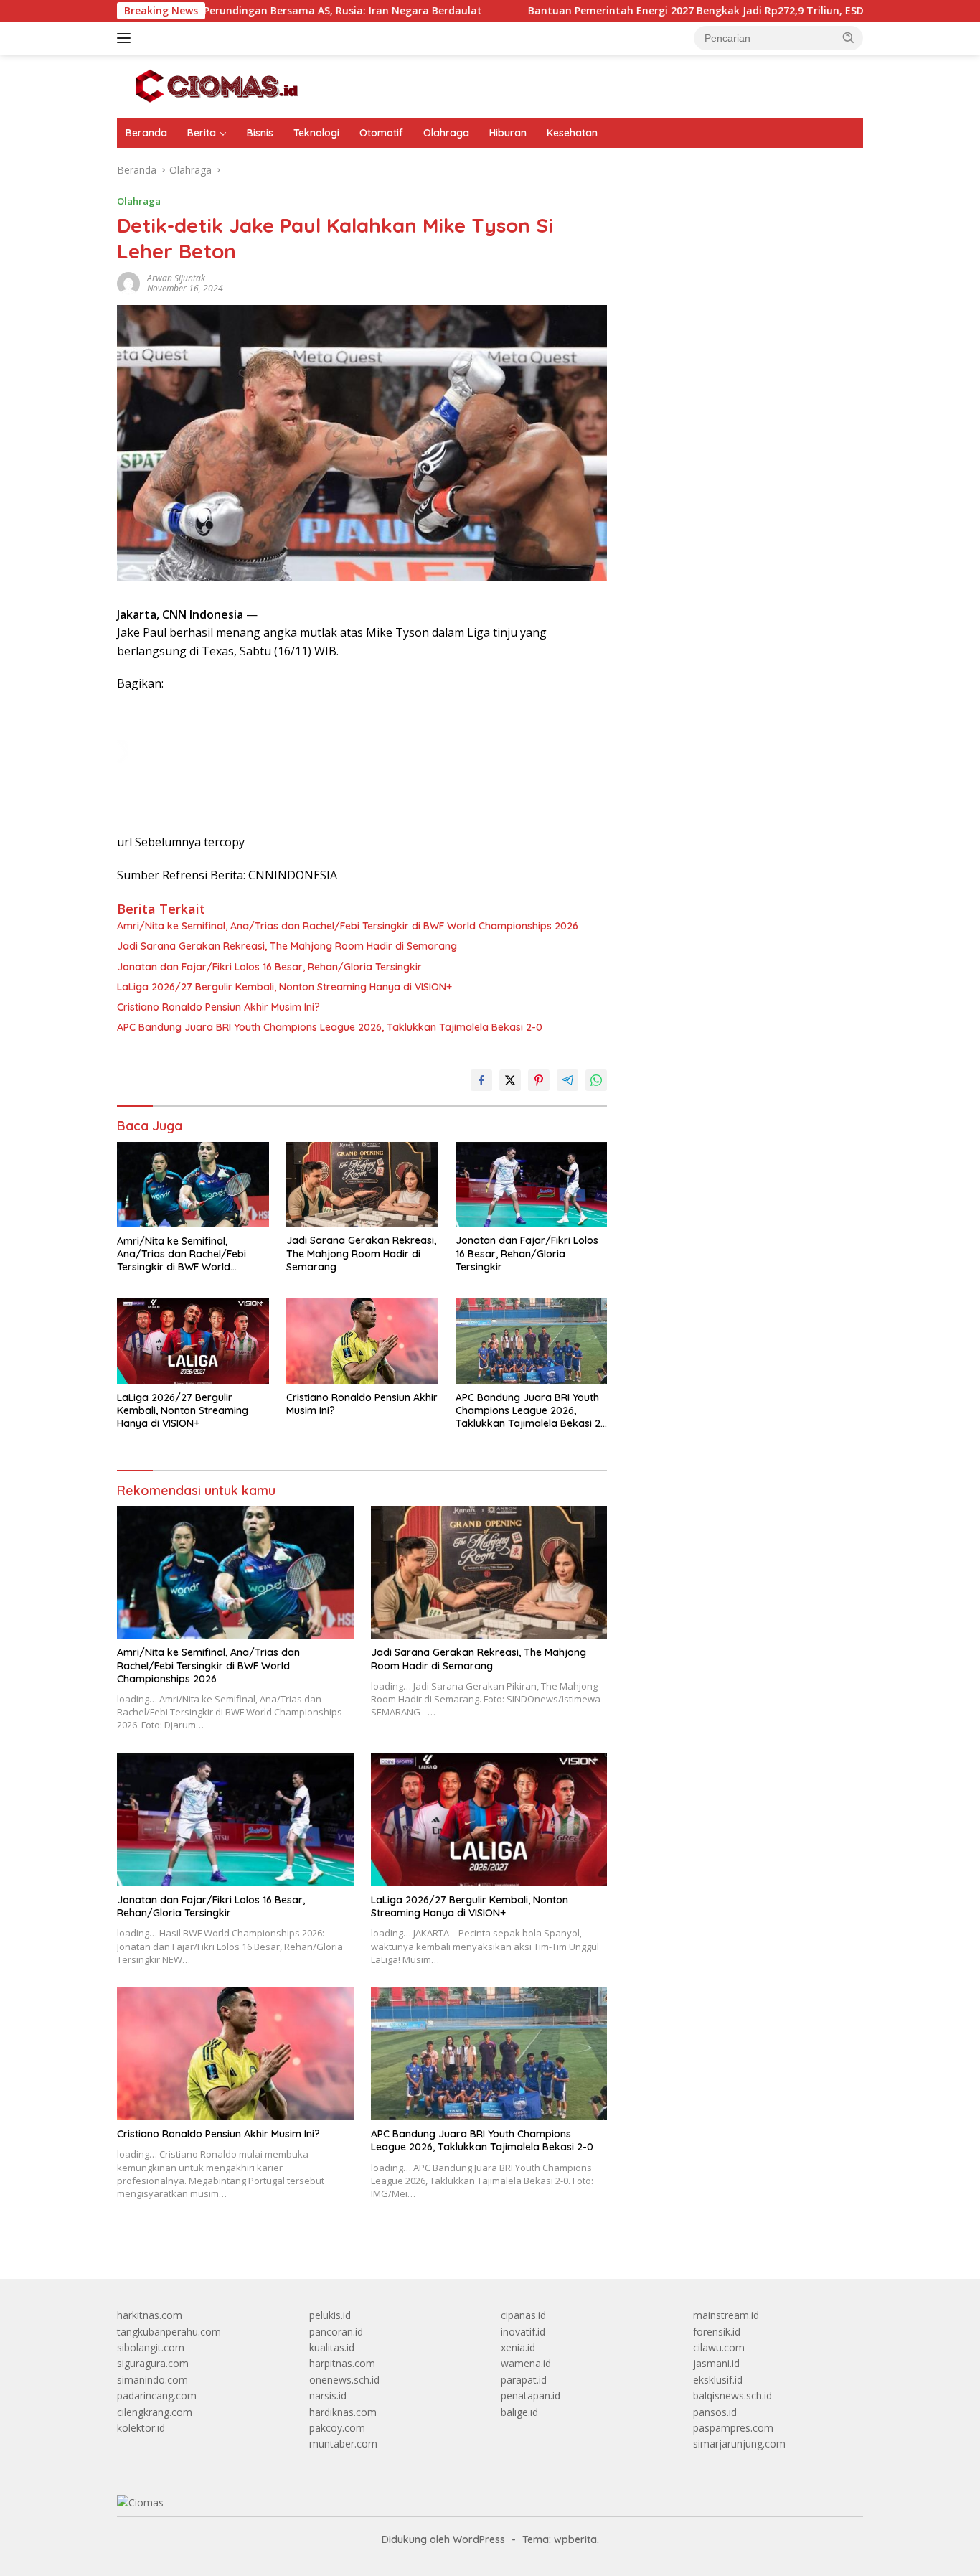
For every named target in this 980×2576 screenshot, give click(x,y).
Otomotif (381, 133)
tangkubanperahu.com (169, 2332)
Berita (202, 133)
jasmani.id (716, 2363)
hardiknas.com (343, 2412)
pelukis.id (330, 2315)
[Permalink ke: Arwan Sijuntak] (128, 282)
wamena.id (526, 2363)
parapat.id (524, 2380)
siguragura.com (153, 2363)
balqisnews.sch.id (732, 2395)
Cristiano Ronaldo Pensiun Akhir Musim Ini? (218, 1007)
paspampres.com (733, 2428)
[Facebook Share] (481, 1080)
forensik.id (717, 2332)
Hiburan (508, 133)
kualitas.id (332, 2347)
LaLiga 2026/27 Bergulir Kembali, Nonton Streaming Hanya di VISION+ (284, 987)
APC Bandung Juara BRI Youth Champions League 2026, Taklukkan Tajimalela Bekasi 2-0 (330, 1027)
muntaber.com (343, 2444)
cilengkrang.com (155, 2412)
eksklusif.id (718, 2380)
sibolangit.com (151, 2347)
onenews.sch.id (344, 2380)
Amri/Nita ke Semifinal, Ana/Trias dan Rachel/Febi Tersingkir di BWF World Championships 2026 (348, 926)
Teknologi (316, 133)
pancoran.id (336, 2332)
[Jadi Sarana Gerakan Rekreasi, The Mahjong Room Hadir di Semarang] (362, 1185)
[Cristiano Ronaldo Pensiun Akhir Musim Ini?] (362, 1341)
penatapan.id (531, 2395)
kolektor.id (141, 2428)
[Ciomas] (217, 85)
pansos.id (715, 2412)
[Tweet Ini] (510, 1080)
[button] (849, 37)
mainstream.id (726, 2315)
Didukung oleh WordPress (443, 2539)
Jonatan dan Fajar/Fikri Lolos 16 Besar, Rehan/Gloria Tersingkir (269, 967)
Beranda (146, 133)
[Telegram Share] (567, 1080)
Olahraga (446, 133)
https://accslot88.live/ (678, 352)
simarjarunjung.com (739, 2444)
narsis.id (328, 2395)
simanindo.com (152, 2380)
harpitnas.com (342, 2363)
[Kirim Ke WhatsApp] (596, 1080)
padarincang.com (157, 2395)
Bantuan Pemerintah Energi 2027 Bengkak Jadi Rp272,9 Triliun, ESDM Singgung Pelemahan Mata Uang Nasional (699, 11)
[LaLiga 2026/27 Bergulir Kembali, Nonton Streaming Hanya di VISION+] (193, 1341)
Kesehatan (572, 133)
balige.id (519, 2412)
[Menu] (127, 38)
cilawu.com (719, 2347)
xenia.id (518, 2347)
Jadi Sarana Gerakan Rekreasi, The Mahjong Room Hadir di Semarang (287, 946)
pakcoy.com (337, 2428)
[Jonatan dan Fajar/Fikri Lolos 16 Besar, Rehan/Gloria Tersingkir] (532, 1185)
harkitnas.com (150, 2315)
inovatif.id (523, 2332)
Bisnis (260, 133)
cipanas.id (523, 2315)
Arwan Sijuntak (176, 278)
